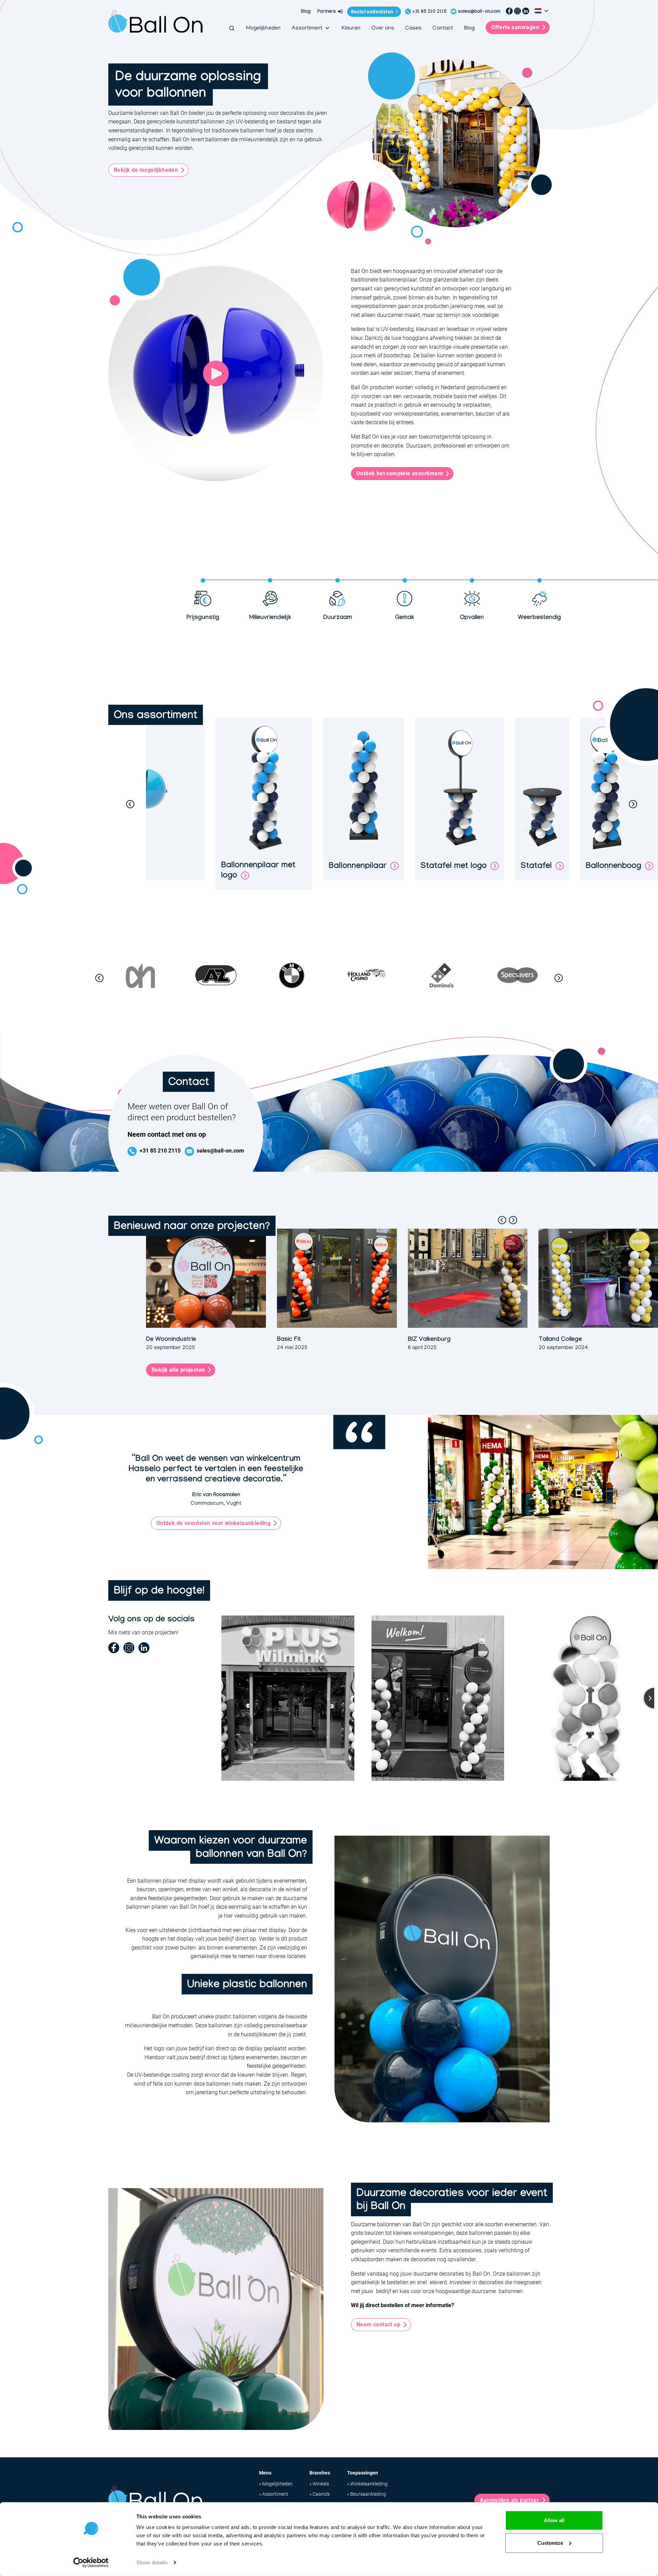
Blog (306, 12)
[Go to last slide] (130, 804)
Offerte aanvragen (515, 27)
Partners (327, 12)
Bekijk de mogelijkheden (146, 170)
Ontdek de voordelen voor (213, 1523)
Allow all (554, 2520)
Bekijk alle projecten (178, 1370)
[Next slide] (633, 804)
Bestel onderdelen (372, 12)
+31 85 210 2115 (429, 12)
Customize (550, 2543)
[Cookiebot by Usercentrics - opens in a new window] (91, 2563)
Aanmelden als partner (509, 2500)
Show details (152, 2562)
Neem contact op (378, 2324)
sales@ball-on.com (479, 12)
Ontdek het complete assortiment (400, 473)
